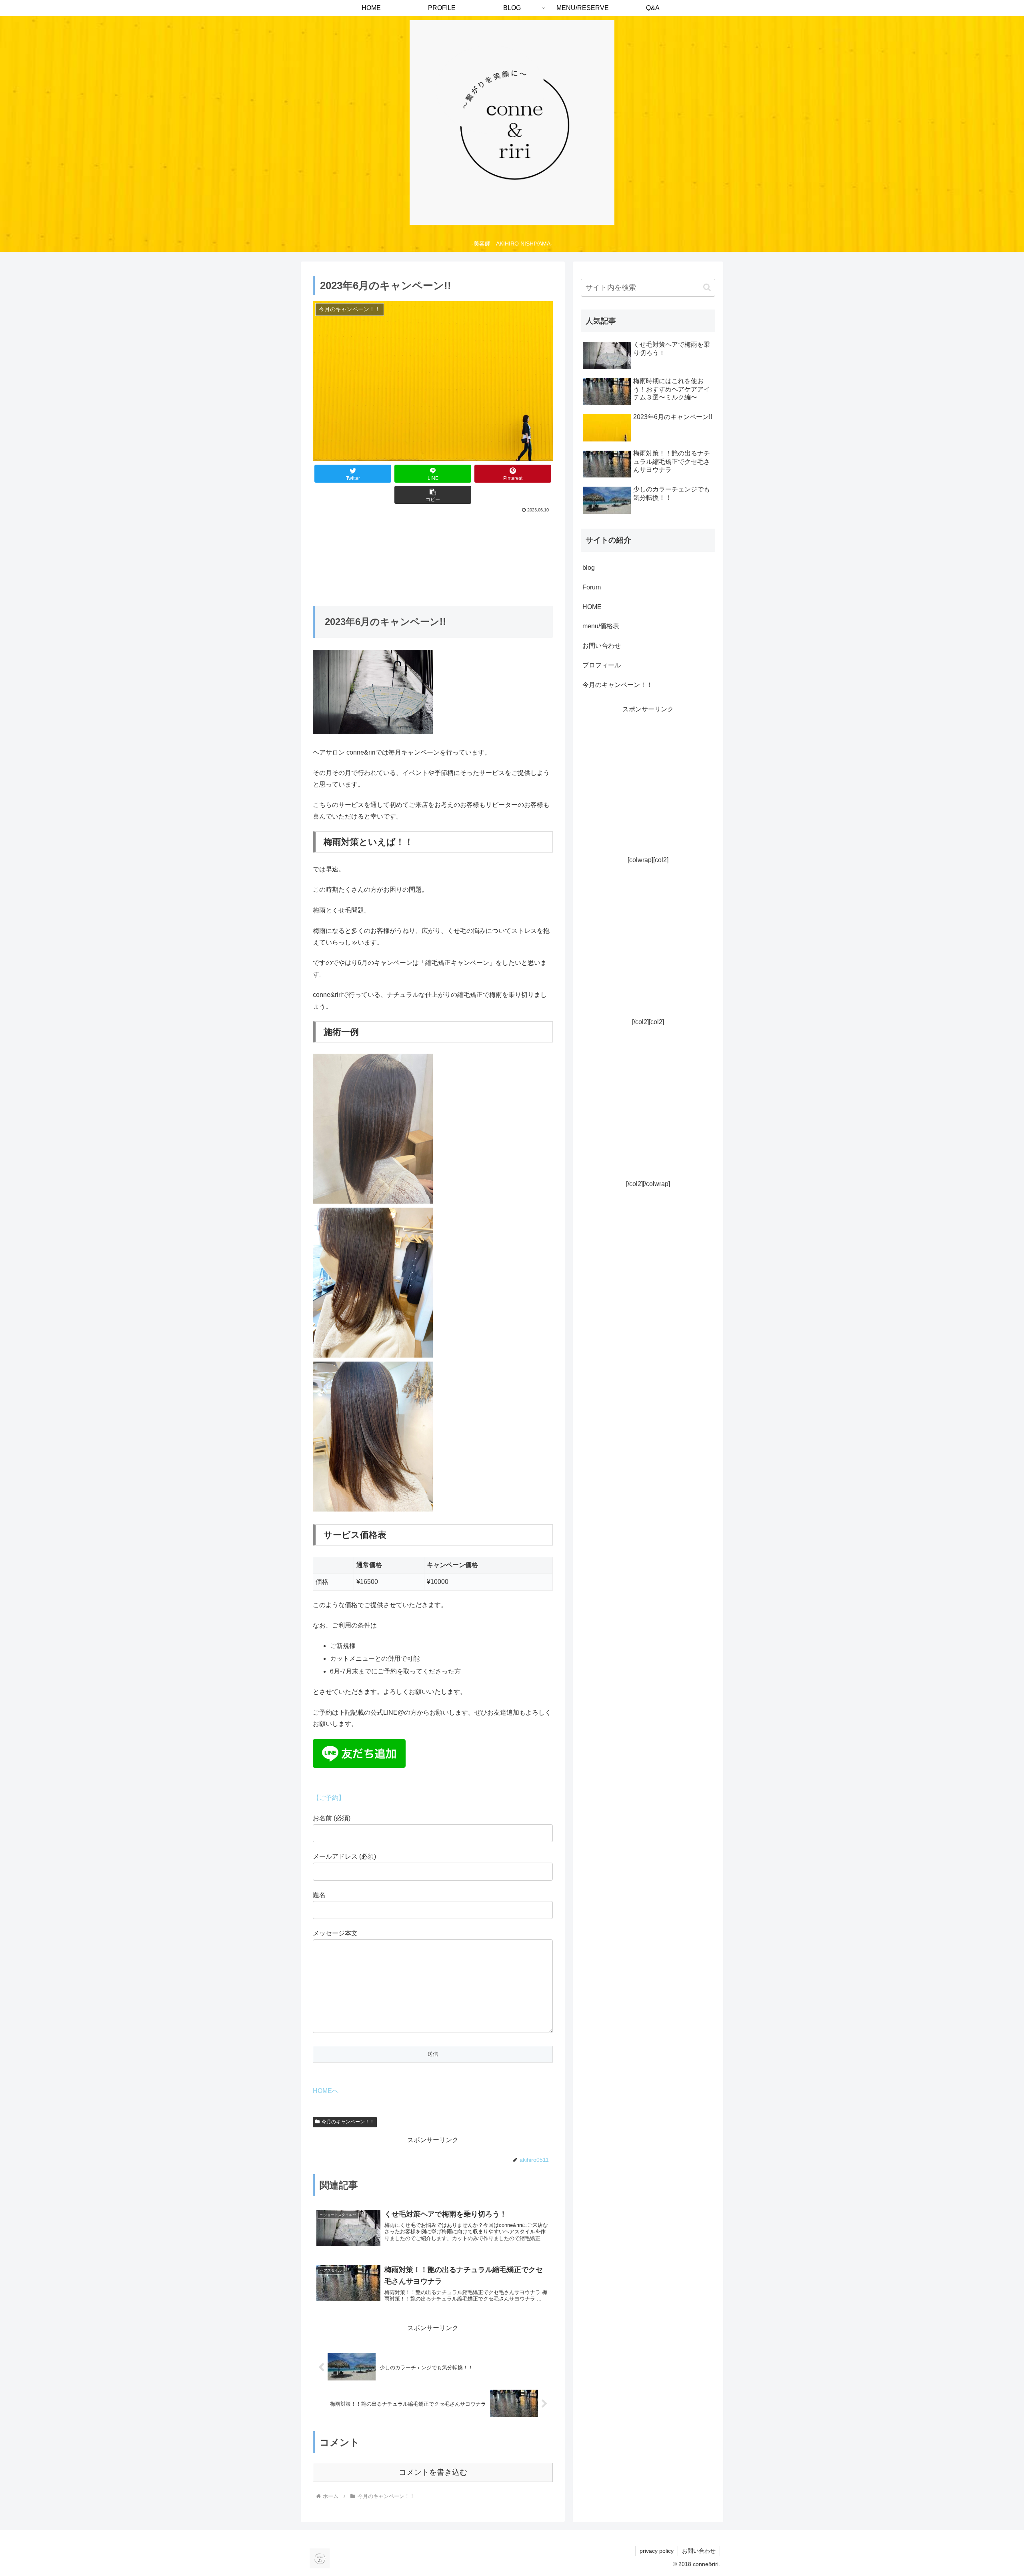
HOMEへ (326, 2091)
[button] (433, 495)
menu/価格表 (601, 626)
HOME (592, 607)
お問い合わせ (602, 646)
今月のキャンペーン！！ (348, 2122)
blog (589, 568)
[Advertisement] (648, 794)
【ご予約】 (329, 1798)
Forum (592, 587)
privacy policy (657, 2551)
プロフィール (602, 665)
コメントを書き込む (433, 2472)
